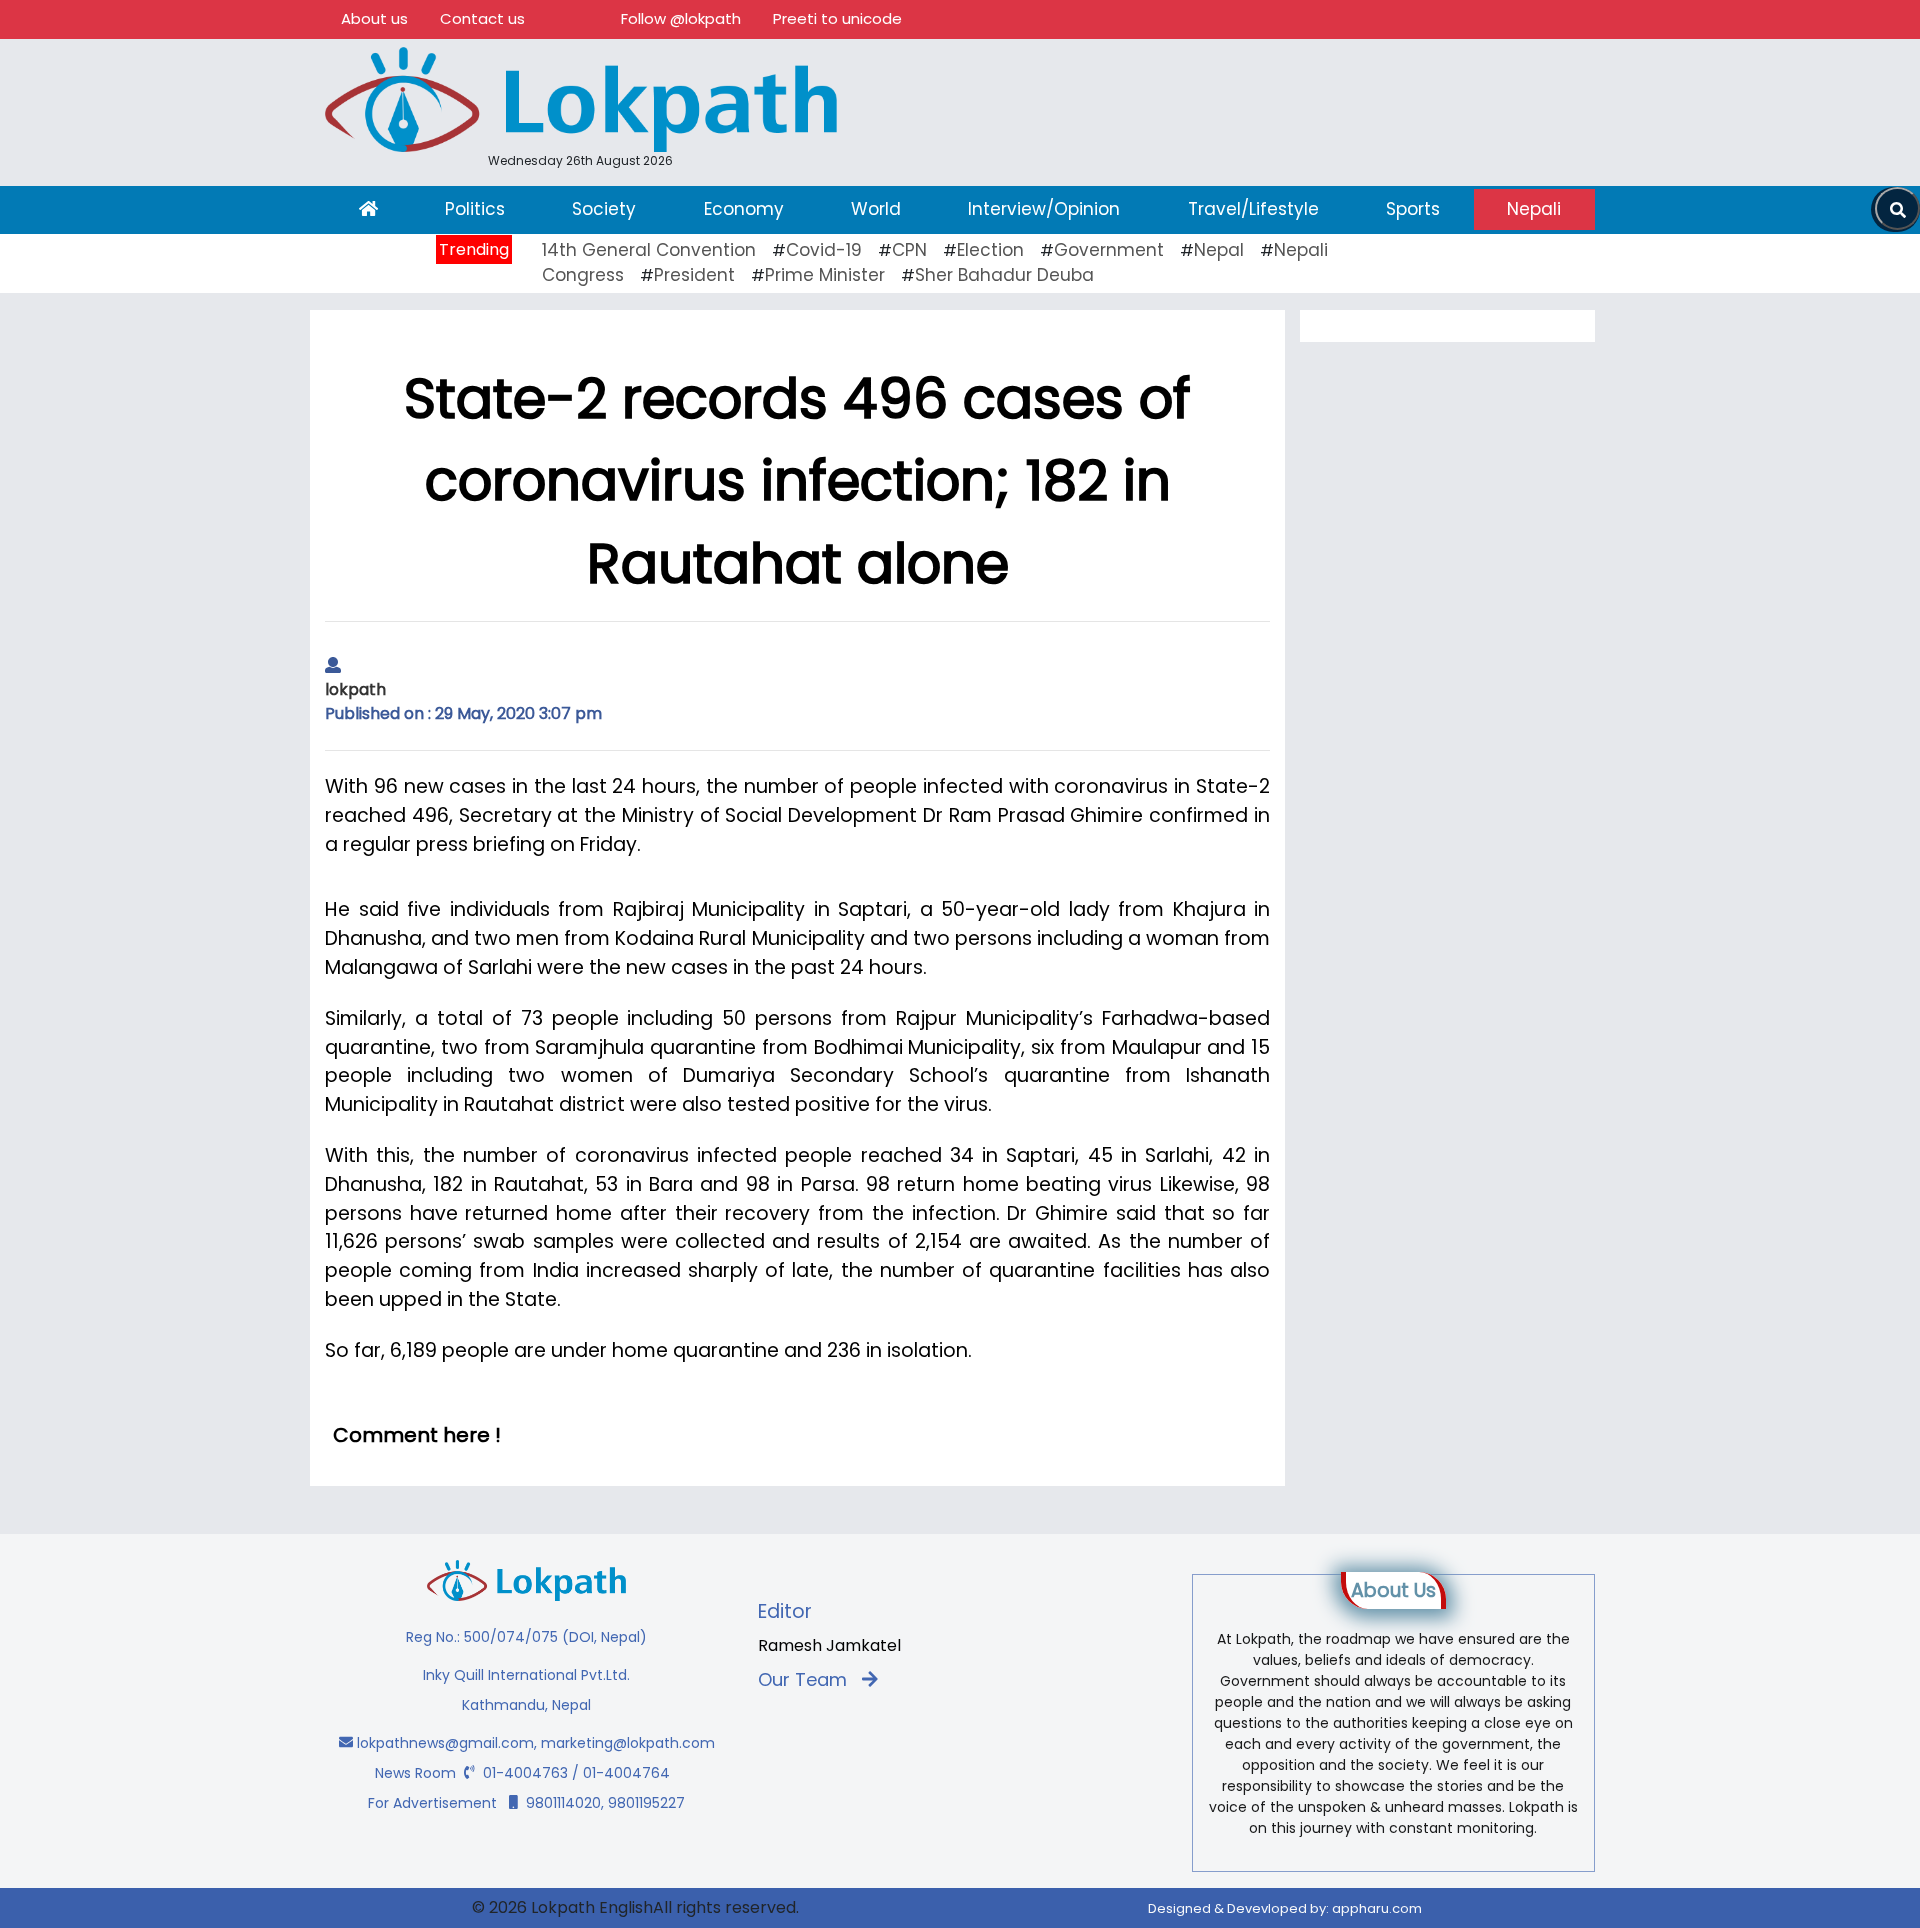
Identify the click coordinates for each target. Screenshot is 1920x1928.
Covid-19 (824, 250)
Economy (744, 209)
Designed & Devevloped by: (1285, 1908)
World (876, 209)
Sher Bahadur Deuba (1004, 275)
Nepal (1219, 250)
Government (1109, 250)
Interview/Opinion (1044, 209)
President (694, 275)
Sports (1413, 209)
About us (374, 18)
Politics (475, 209)
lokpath (355, 689)
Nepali (1534, 209)
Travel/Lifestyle (1253, 209)
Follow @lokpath (681, 18)
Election (990, 250)
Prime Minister (825, 275)
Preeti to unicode (837, 18)
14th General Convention (649, 250)
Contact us (482, 18)
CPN (909, 250)
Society (604, 209)
